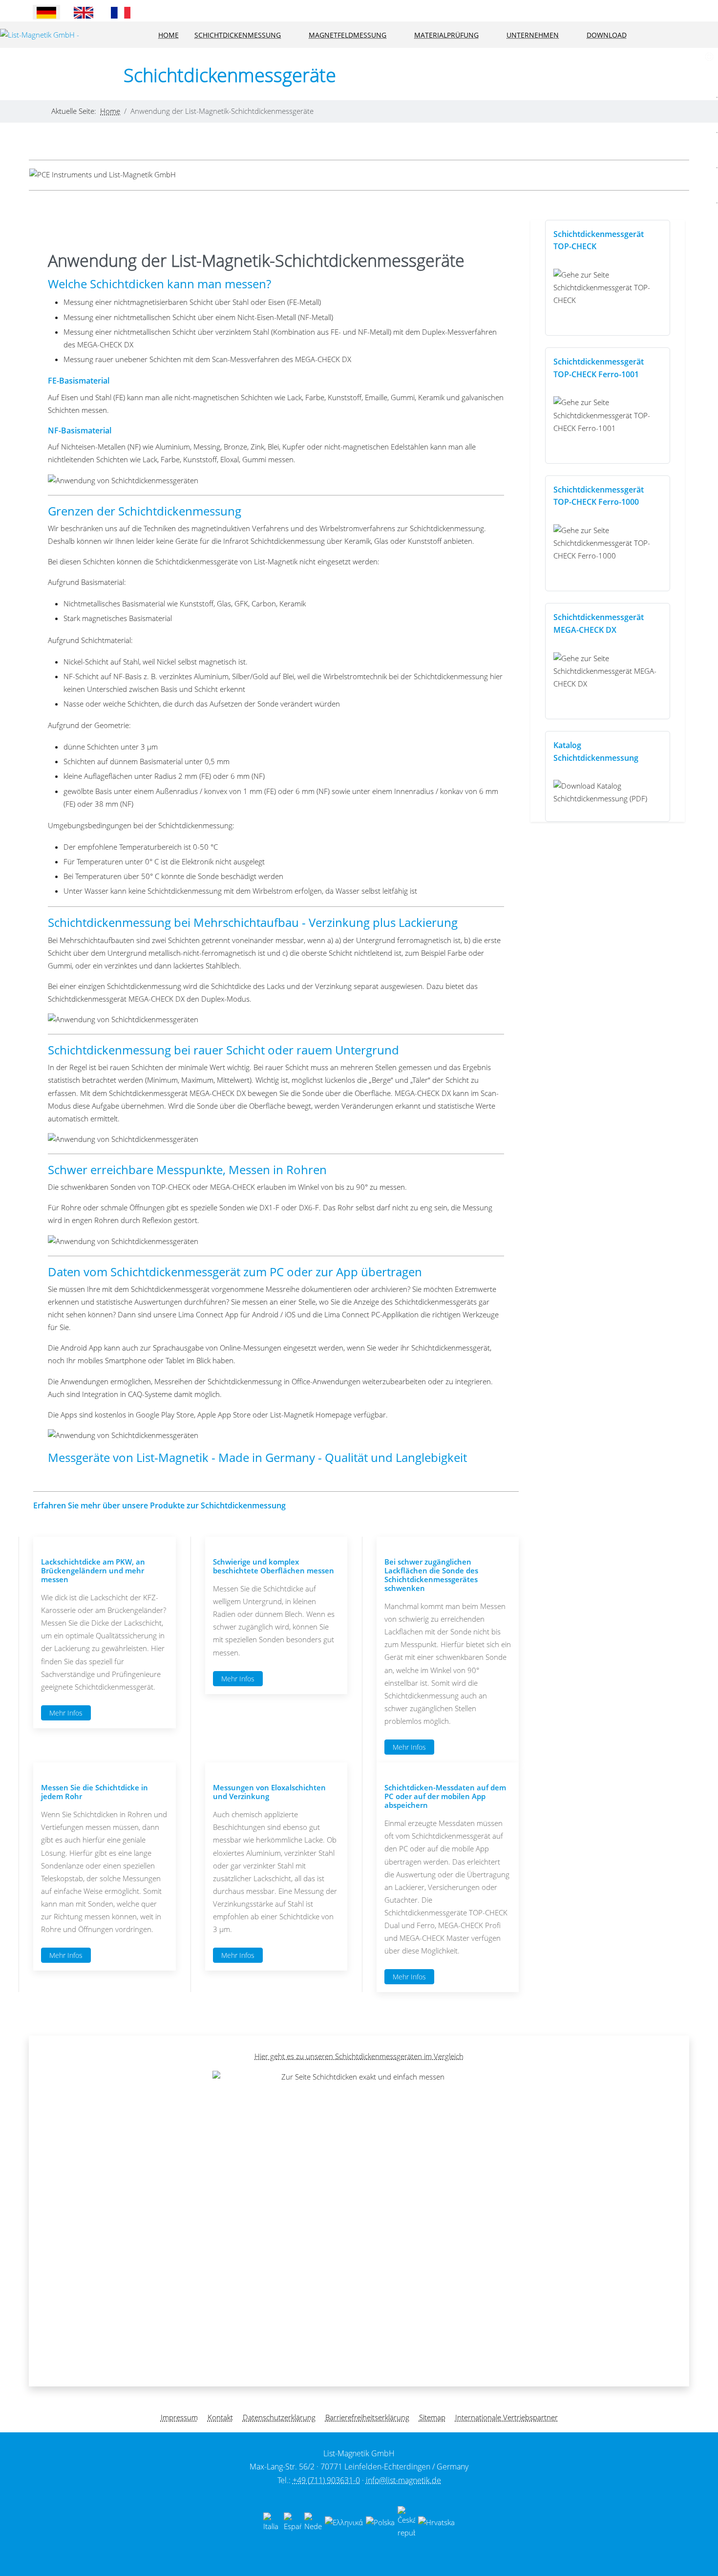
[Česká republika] (406, 2522)
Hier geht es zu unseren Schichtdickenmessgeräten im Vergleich (359, 2056)
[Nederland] (313, 2522)
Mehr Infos (66, 1713)
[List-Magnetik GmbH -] (40, 35)
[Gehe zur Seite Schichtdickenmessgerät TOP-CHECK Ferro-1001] (607, 415)
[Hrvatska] (436, 2522)
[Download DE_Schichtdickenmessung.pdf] (607, 792)
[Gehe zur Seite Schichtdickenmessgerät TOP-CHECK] (607, 287)
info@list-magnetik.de (403, 2480)
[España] (293, 2522)
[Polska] (380, 2522)
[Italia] (272, 2522)
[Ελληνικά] (344, 2522)
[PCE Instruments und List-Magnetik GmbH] (103, 175)
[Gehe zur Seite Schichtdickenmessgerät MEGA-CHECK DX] (607, 671)
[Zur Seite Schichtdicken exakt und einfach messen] (359, 2217)
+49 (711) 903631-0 (326, 2480)
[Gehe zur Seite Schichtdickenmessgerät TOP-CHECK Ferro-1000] (607, 543)
